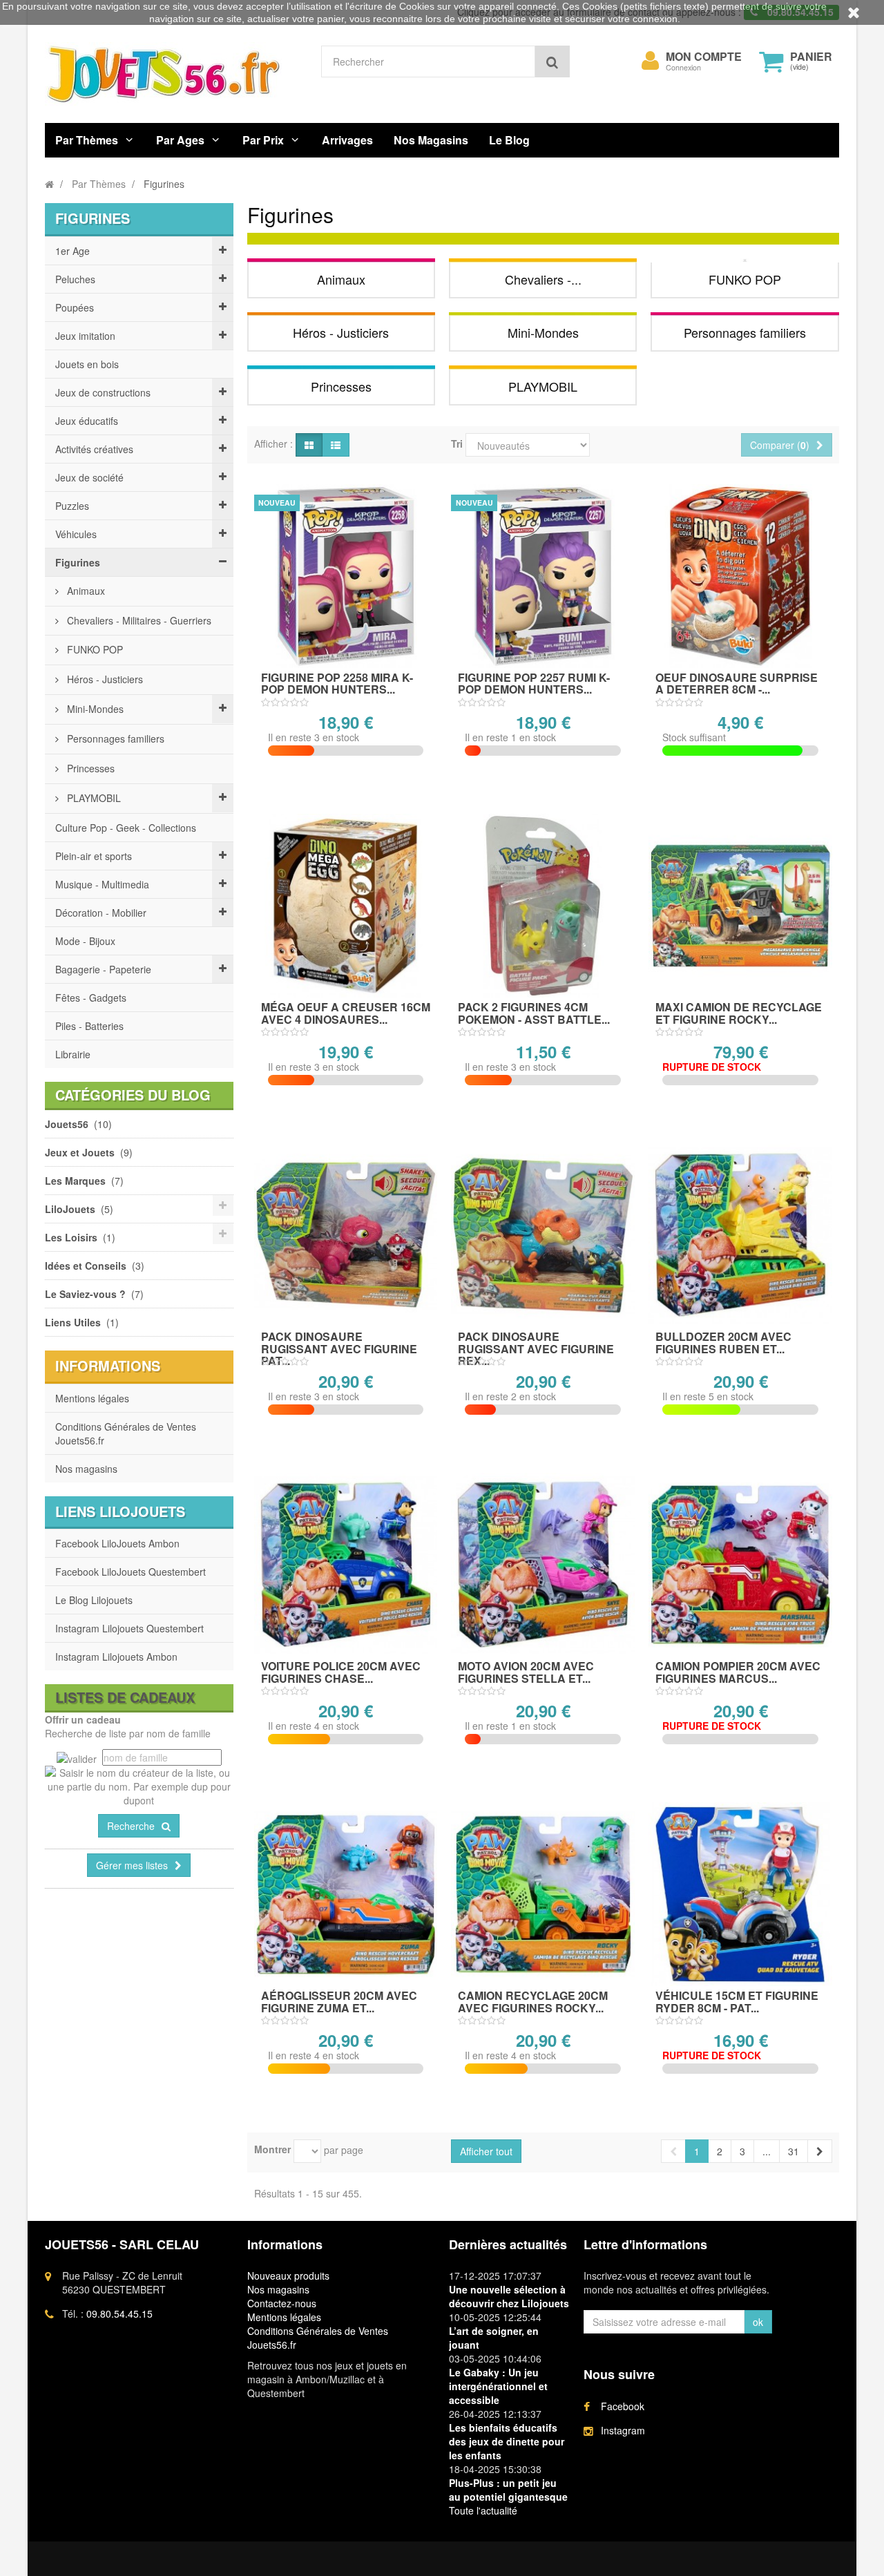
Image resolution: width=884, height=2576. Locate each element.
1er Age (73, 251)
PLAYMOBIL (93, 798)
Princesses (89, 768)
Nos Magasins (431, 140)
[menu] (651, 61)
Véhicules (76, 534)
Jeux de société (89, 477)
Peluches (75, 279)
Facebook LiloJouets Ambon (117, 1543)
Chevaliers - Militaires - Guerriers (138, 620)
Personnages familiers (114, 738)
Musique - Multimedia (102, 884)
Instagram (623, 2430)
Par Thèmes (87, 140)
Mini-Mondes (94, 709)
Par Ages (180, 140)
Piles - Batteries (89, 1026)
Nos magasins (86, 1469)
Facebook (623, 2406)
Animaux (85, 591)
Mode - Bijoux (85, 941)
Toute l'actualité (483, 2510)
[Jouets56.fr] (173, 74)
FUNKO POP (94, 649)
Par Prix (263, 140)
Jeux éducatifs (87, 421)
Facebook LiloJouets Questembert (131, 1572)
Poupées (75, 307)
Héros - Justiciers (104, 679)
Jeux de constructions (103, 392)
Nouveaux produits (288, 2276)
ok (758, 2322)
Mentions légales (92, 1398)
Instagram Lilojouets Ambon (116, 1657)
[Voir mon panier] (771, 61)
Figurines (78, 562)
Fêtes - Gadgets (91, 998)
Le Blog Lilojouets (94, 1600)
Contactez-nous (282, 2303)
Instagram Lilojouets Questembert (129, 1628)
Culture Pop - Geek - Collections (126, 828)
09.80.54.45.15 (119, 2313)
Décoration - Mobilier (101, 913)
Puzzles (72, 506)
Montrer (272, 2149)
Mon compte (704, 57)
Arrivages (347, 140)
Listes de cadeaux (125, 1697)
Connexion (683, 67)
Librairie (73, 1054)
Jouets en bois (87, 364)
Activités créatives (94, 449)
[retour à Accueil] (49, 184)
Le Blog (509, 140)
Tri (457, 443)
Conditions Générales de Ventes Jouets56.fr (126, 1433)
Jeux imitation (85, 336)
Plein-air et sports (94, 856)
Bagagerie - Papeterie (103, 969)
